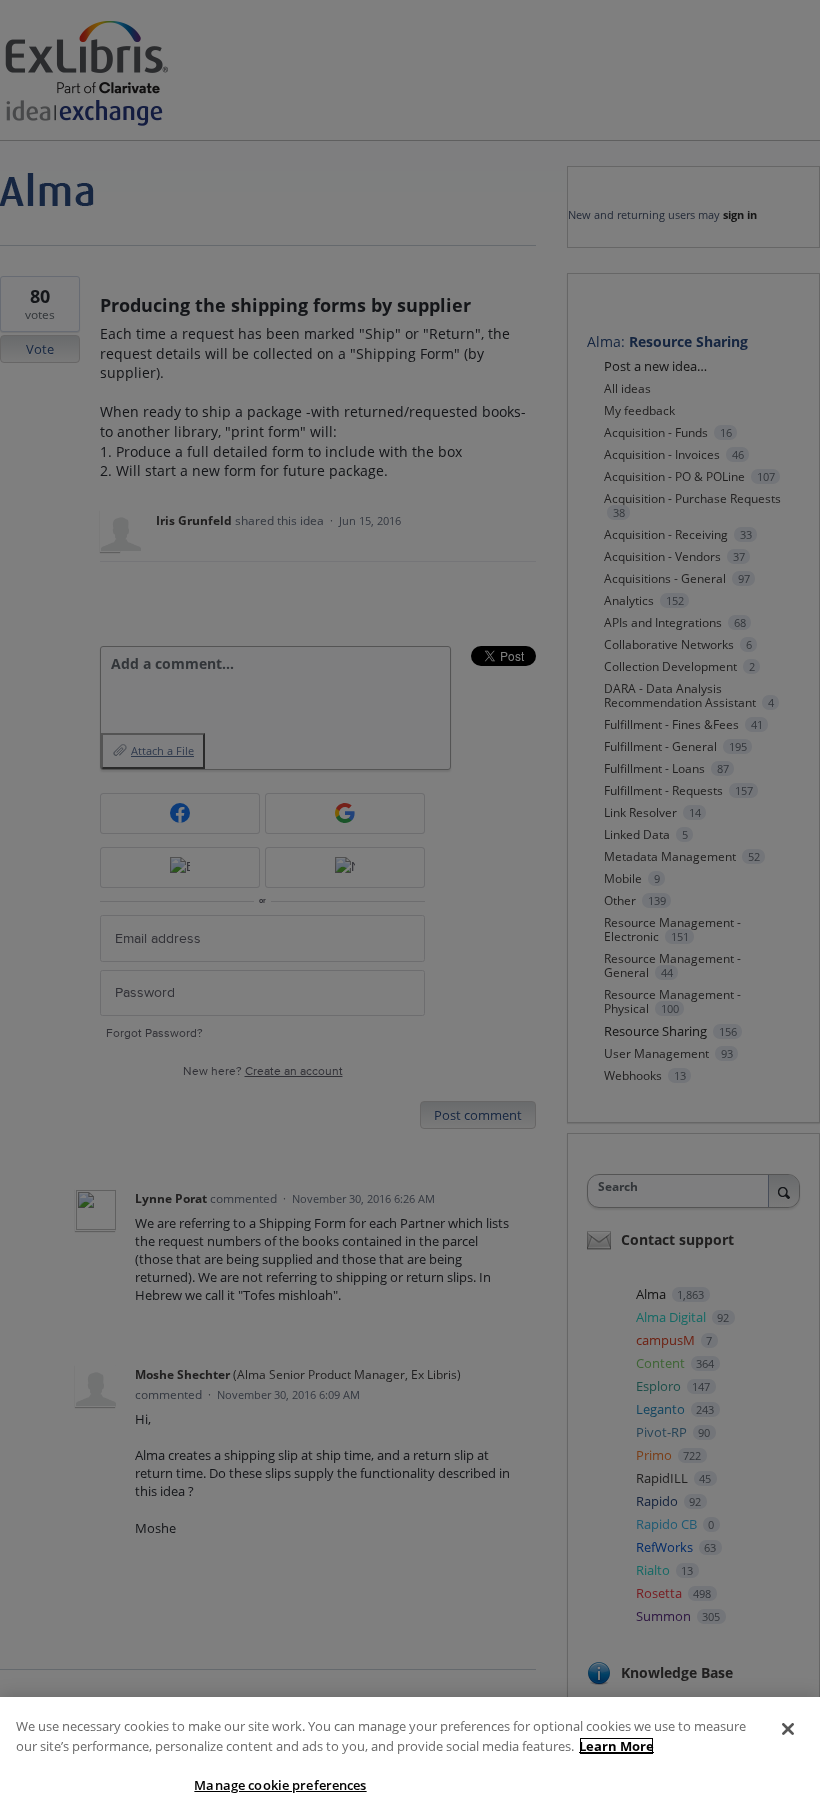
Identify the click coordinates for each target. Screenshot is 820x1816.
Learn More (616, 1746)
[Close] (788, 1729)
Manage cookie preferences (280, 1785)
